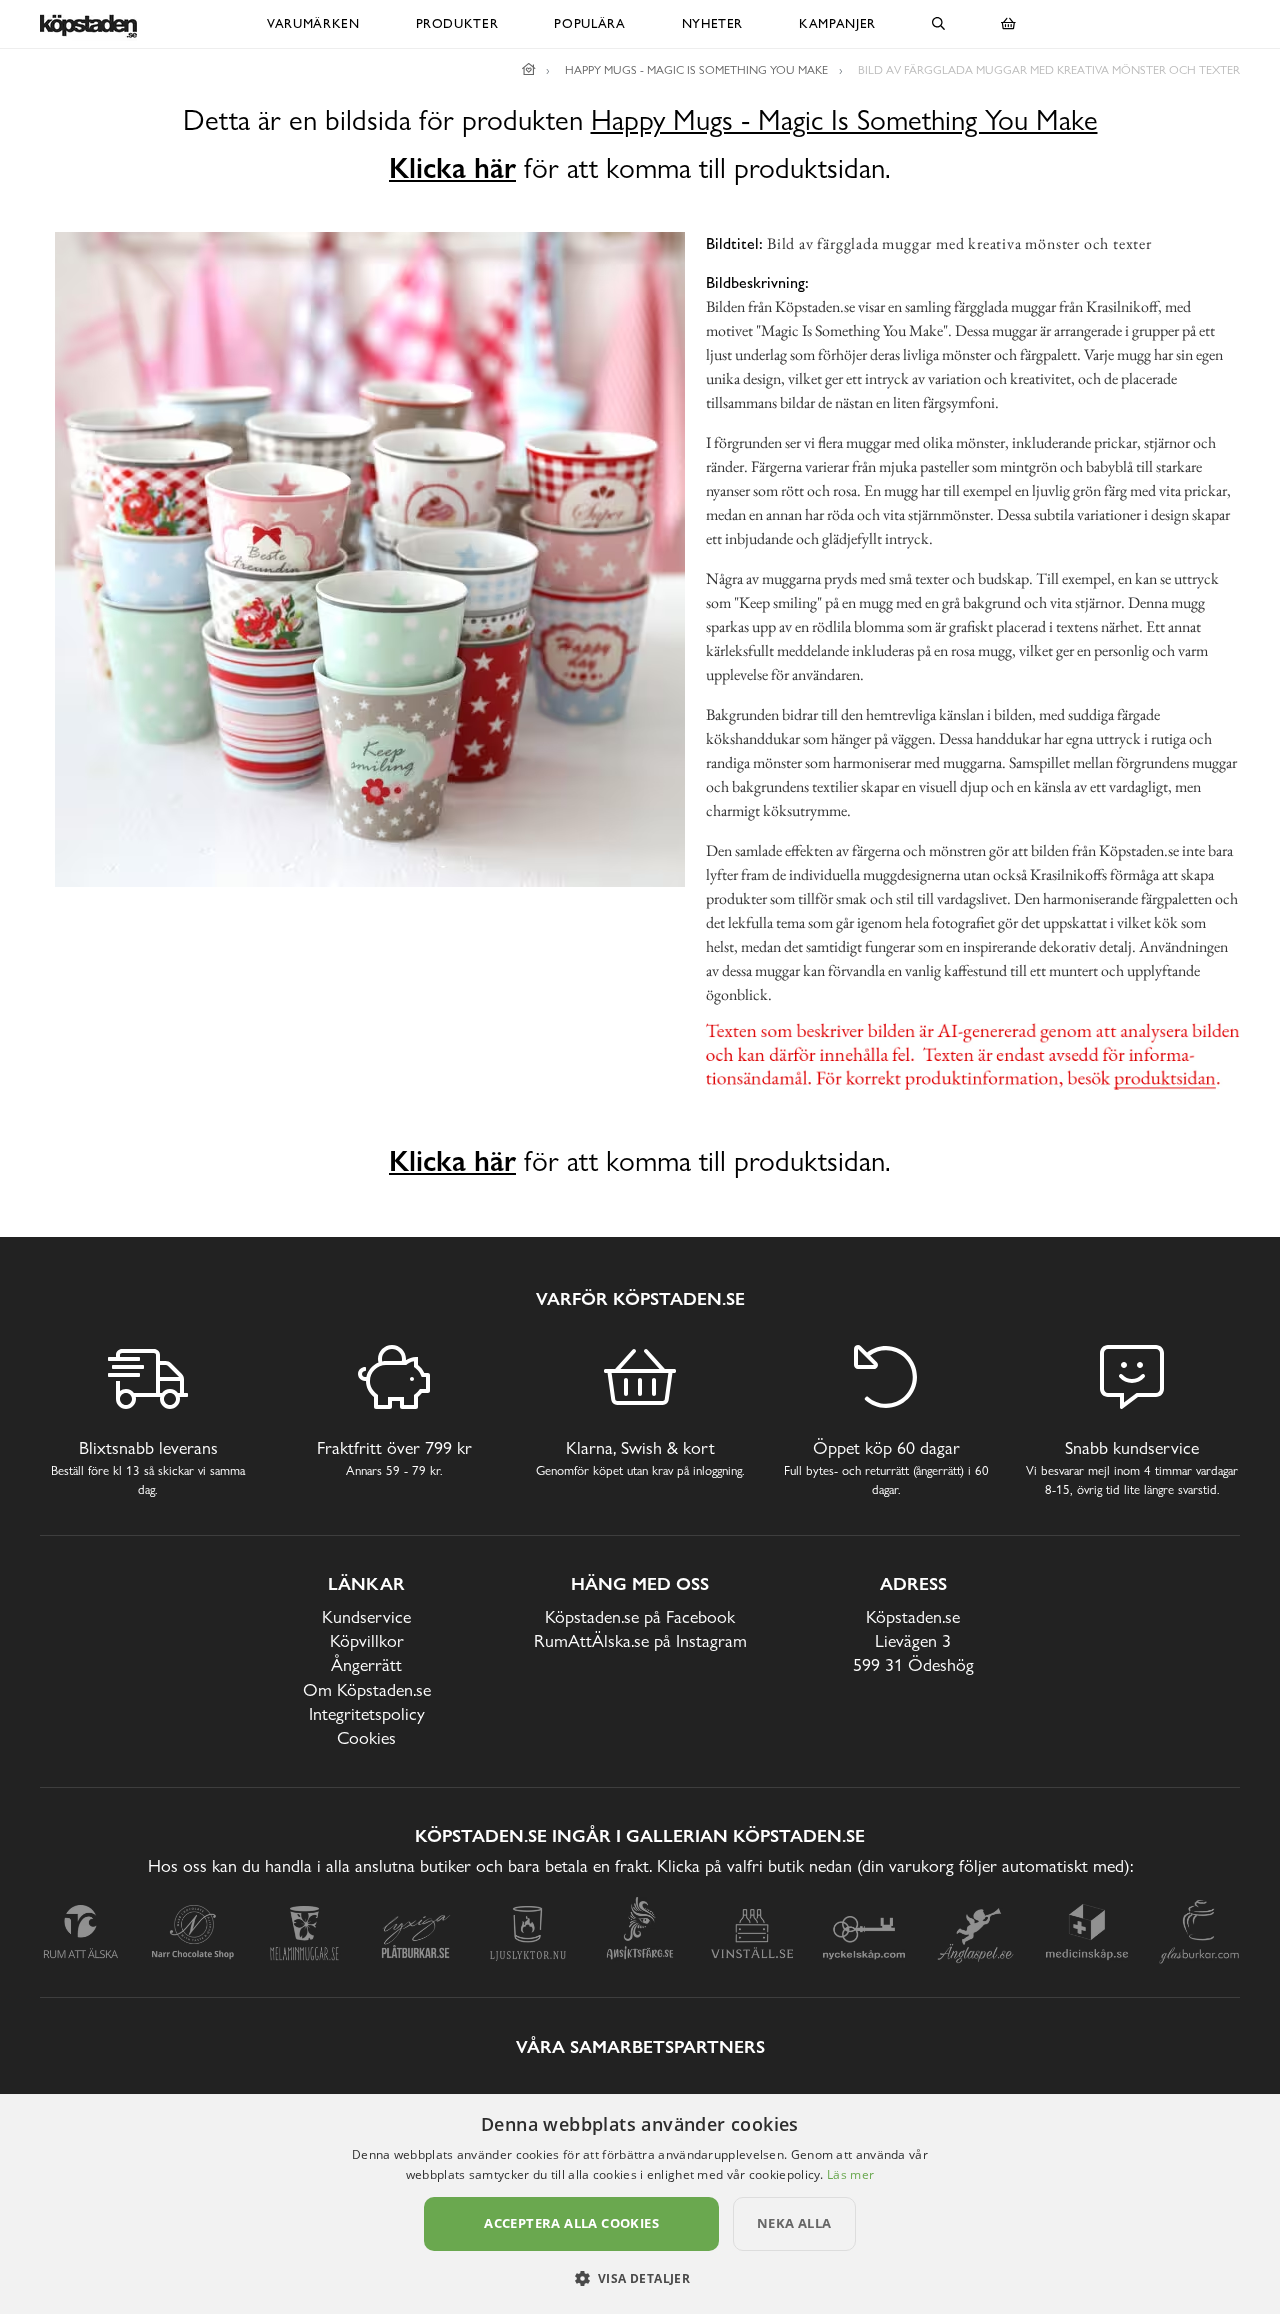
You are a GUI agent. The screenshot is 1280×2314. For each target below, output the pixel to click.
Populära (589, 23)
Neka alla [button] (794, 2223)
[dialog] (640, 2204)
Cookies (366, 1737)
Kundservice (366, 1616)
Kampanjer (837, 23)
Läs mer (850, 2174)
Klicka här (452, 168)
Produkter (457, 23)
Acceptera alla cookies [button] (571, 2223)
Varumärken (313, 23)
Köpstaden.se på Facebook (640, 1616)
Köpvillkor (367, 1640)
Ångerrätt (366, 1664)
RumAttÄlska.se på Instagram (640, 1640)
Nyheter (713, 23)
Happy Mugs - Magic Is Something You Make (844, 120)
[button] (640, 2278)
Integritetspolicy (367, 1713)
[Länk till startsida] (529, 70)
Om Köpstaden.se (367, 1689)
